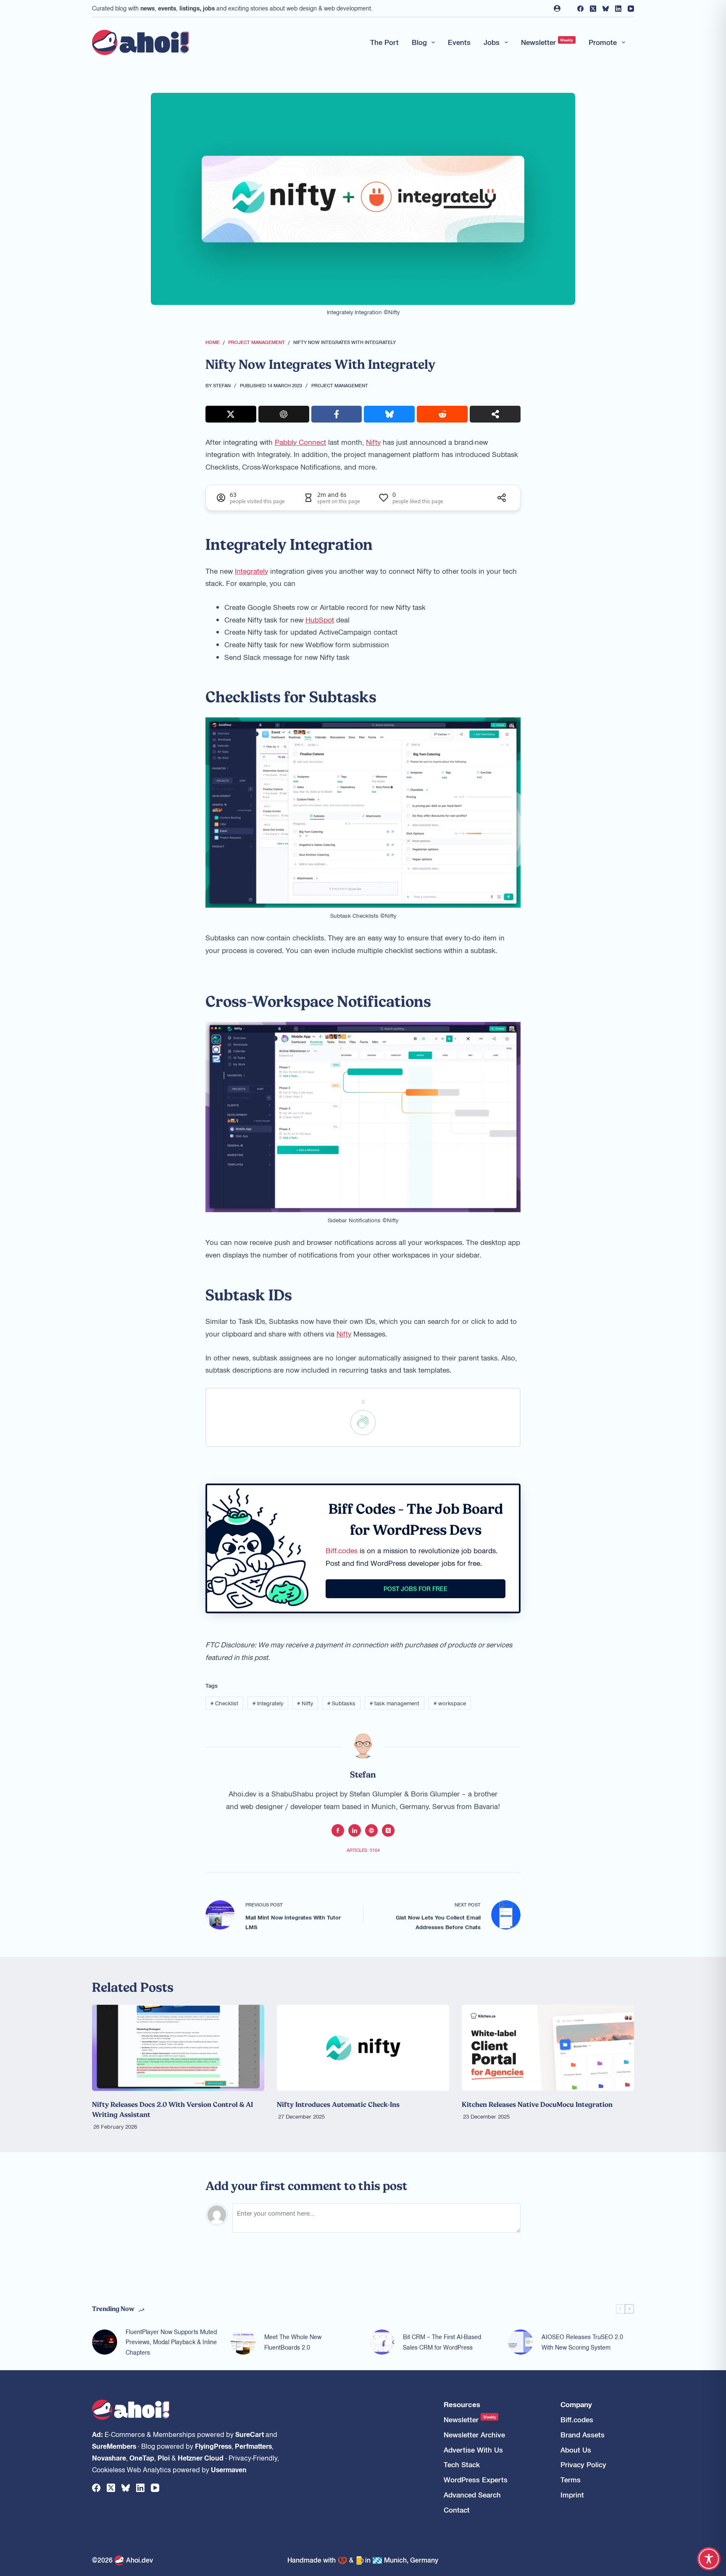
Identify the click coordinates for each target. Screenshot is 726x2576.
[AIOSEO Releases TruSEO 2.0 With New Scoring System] (521, 2342)
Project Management (340, 385)
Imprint (572, 2495)
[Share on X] (231, 414)
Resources (462, 2404)
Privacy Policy (583, 2464)
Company (576, 2404)
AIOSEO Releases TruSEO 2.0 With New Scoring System (582, 2342)
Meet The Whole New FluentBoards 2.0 (293, 2342)
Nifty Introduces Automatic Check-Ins (338, 2104)
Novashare (109, 2458)
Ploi (164, 2458)
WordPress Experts (476, 2480)
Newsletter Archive (474, 2435)
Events (459, 42)
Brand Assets (583, 2435)
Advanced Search (472, 2495)
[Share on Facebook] (337, 414)
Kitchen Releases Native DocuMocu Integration (537, 2104)
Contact (457, 2510)
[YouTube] (631, 9)
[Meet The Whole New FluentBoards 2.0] (243, 2342)
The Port (384, 42)
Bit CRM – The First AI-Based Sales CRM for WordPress (442, 2342)
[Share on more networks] (495, 414)
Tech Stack (462, 2464)
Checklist (224, 1703)
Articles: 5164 (363, 1850)
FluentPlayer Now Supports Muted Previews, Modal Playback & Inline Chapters (171, 2342)
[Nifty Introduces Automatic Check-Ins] (363, 2048)
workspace (450, 1703)
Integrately (251, 571)
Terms (571, 2480)
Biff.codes (342, 1550)
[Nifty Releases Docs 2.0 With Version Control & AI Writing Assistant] (178, 2048)
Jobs (492, 42)
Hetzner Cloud (201, 2458)
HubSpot (320, 620)
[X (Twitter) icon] (388, 1830)
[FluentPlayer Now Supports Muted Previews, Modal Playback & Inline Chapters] (105, 2342)
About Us (576, 2450)
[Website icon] (371, 1830)
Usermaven (229, 2469)
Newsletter (547, 42)
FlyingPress (213, 2446)
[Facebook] (580, 9)
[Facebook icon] (338, 1830)
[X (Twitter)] (593, 9)
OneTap (142, 2458)
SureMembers (114, 2446)
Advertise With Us (473, 2450)
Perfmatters (253, 2446)
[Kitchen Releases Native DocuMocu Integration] (548, 2048)
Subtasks (341, 1703)
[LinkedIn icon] (355, 1830)
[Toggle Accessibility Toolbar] (709, 2559)
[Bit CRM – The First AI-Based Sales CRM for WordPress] (382, 2342)
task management (395, 1703)
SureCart (250, 2434)
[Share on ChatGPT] (284, 414)
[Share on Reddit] (442, 414)
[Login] (557, 8)
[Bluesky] (606, 9)
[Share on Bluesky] (389, 414)
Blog (419, 42)
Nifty (373, 442)
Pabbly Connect (300, 442)
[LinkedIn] (618, 9)
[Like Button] (363, 1423)
